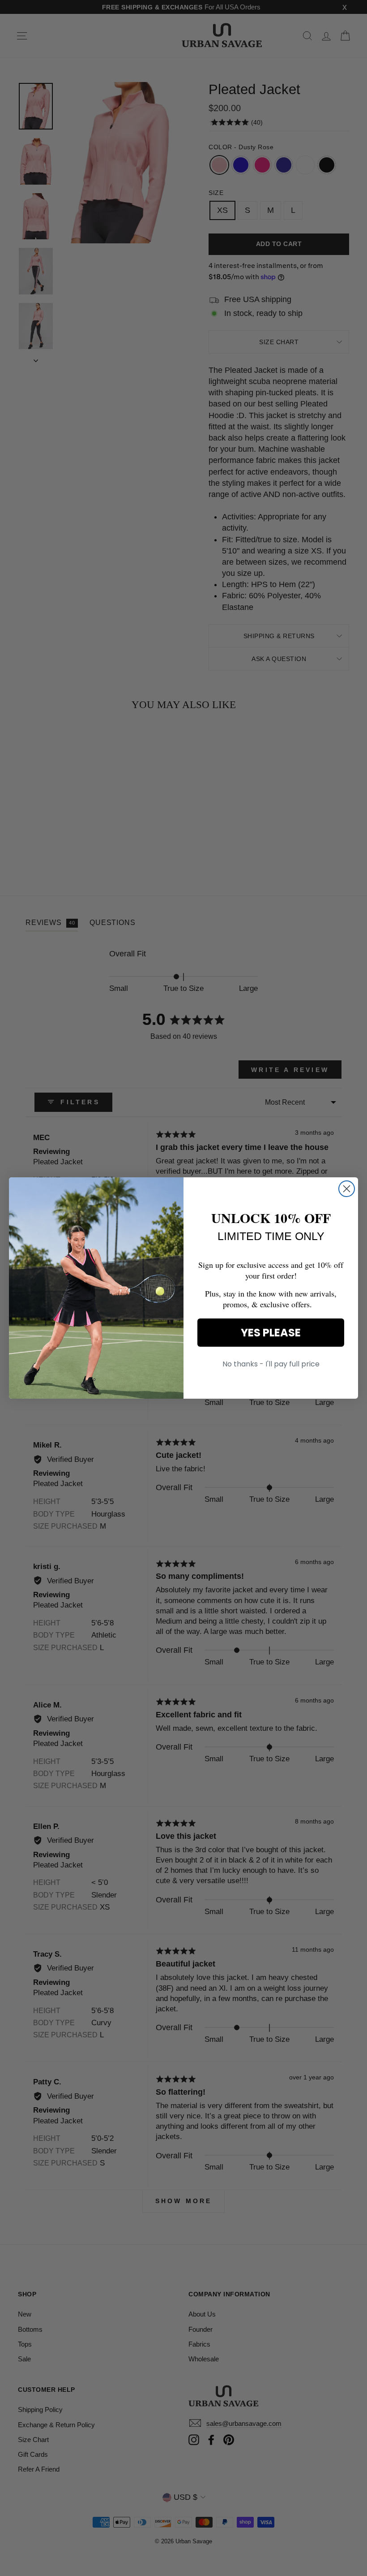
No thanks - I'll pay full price (271, 1364)
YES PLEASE (271, 1333)
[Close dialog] (347, 1189)
